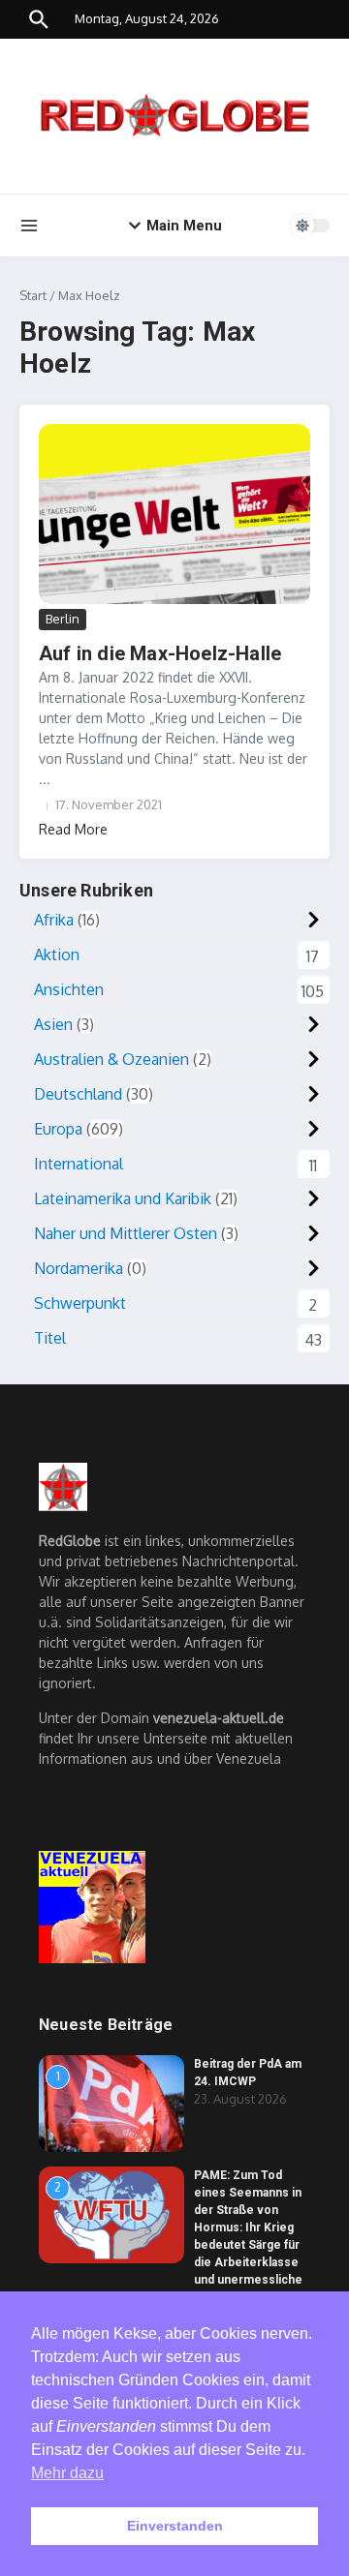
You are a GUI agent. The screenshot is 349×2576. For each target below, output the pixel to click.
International (79, 1164)
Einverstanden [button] (175, 2526)
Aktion (57, 955)
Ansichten (69, 989)
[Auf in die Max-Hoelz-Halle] (174, 515)
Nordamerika (79, 1268)
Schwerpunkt (80, 1303)
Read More (73, 829)
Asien (53, 1024)
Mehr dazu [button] (67, 2473)
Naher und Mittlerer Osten (126, 1233)
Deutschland (78, 1094)
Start (33, 295)
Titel (50, 1338)
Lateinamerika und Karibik (123, 1198)
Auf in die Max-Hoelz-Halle (160, 653)
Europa (58, 1129)
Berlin (63, 619)
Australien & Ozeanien (111, 1059)
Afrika (54, 920)
